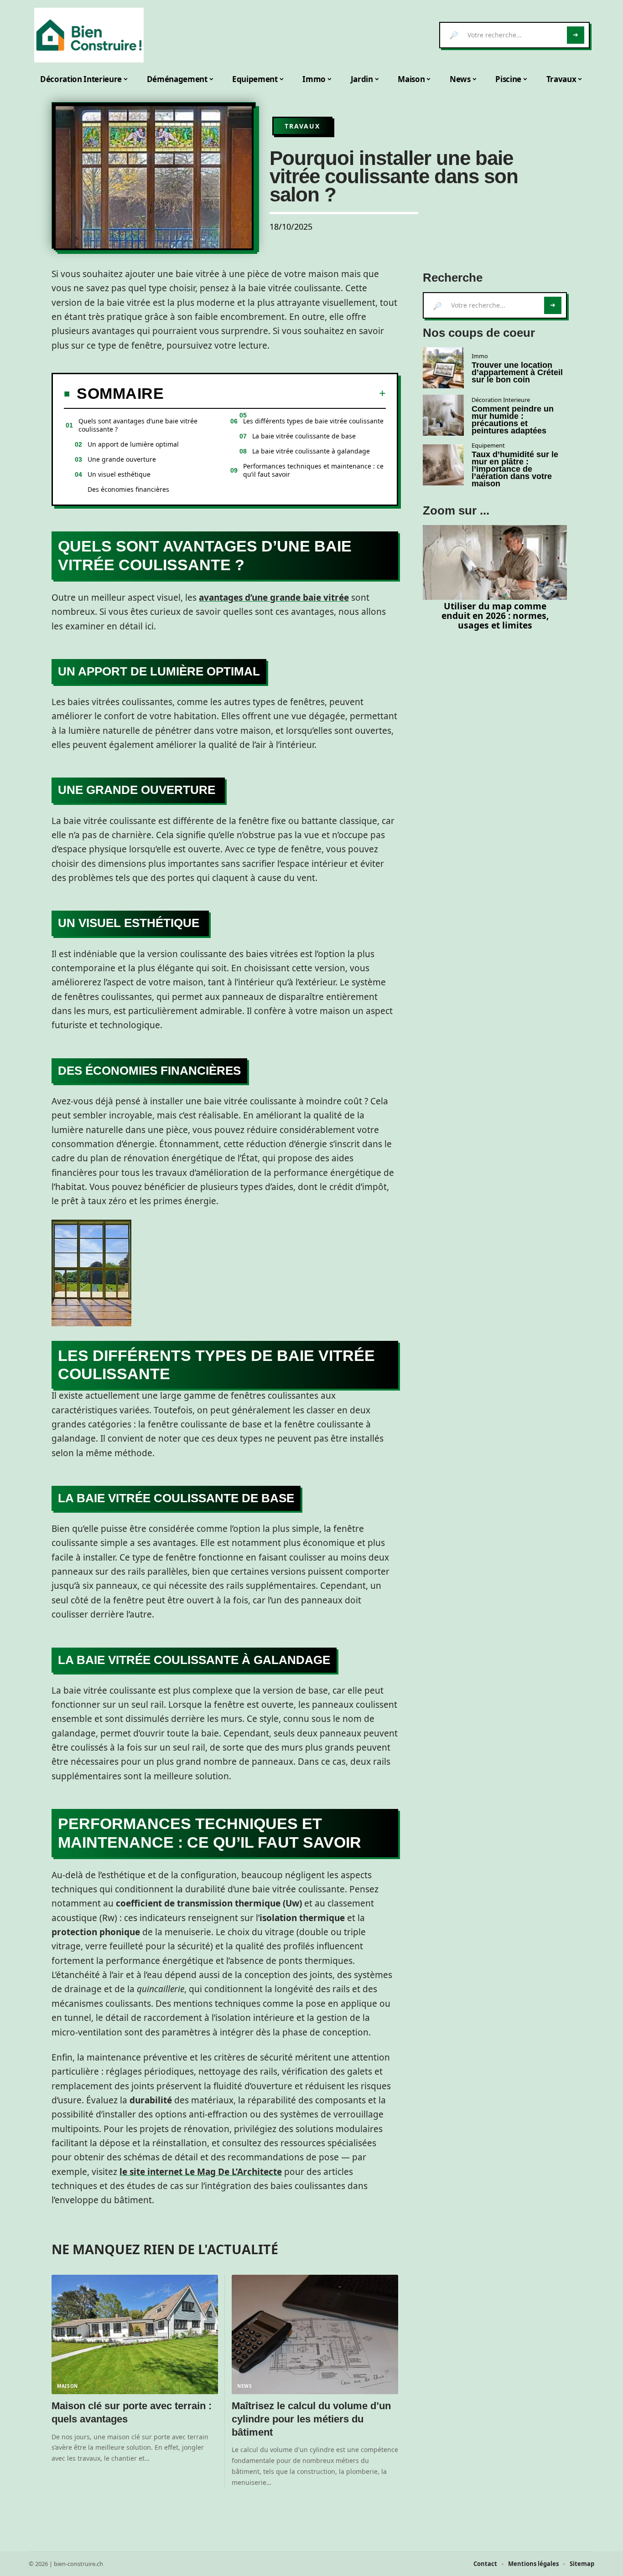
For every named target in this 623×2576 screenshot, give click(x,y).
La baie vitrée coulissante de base (304, 436)
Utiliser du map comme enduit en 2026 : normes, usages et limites (495, 616)
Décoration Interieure (501, 400)
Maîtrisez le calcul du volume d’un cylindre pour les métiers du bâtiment (311, 2419)
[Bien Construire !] (89, 35)
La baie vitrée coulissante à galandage (311, 451)
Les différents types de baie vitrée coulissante (313, 421)
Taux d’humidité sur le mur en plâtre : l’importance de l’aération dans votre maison (515, 469)
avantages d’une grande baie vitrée (274, 598)
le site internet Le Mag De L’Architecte (201, 2172)
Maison (67, 2386)
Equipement (488, 445)
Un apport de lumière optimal (133, 444)
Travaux (302, 126)
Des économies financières (128, 489)
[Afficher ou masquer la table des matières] (275, 393)
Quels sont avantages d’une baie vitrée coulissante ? (138, 425)
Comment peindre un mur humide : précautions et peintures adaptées (513, 420)
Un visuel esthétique (120, 474)
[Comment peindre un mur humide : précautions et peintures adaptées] (443, 415)
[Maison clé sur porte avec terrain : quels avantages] (135, 2335)
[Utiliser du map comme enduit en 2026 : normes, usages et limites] (495, 562)
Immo (480, 356)
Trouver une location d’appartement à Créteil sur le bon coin (517, 372)
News (245, 2386)
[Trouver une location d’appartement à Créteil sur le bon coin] (443, 368)
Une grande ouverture (123, 459)
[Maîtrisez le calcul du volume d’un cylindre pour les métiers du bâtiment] (315, 2335)
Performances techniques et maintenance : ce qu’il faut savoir (313, 470)
